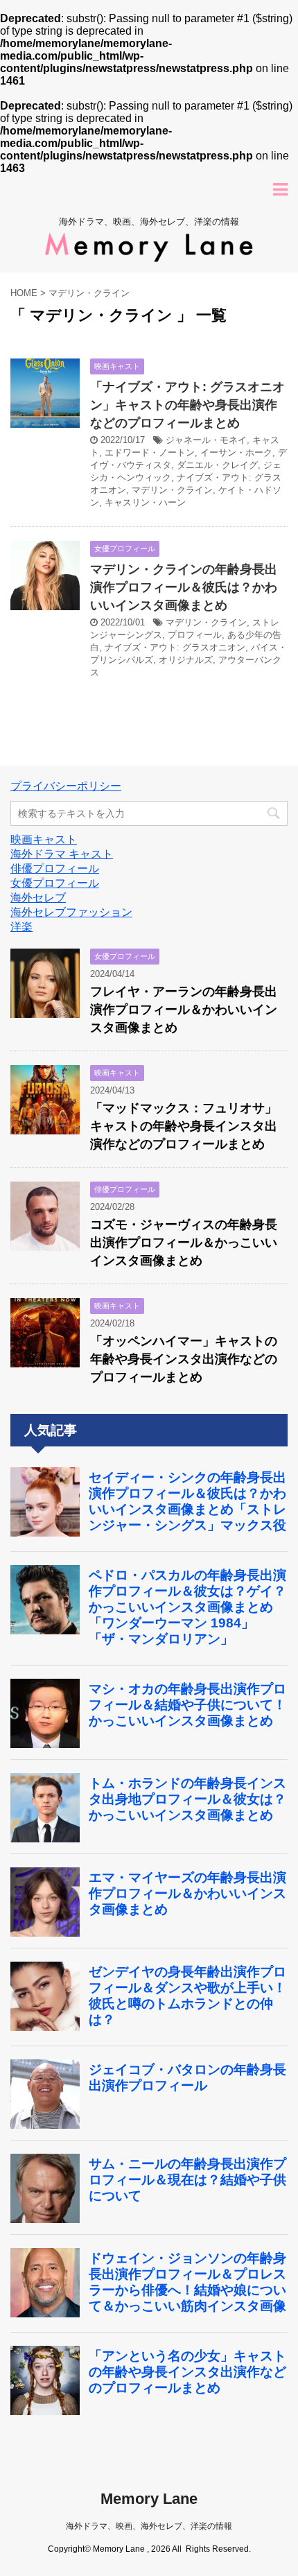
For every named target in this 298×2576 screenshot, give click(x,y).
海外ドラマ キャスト (62, 854)
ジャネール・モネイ (206, 440)
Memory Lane (149, 2499)
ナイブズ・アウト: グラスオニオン (175, 647)
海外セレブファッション (71, 912)
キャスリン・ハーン (145, 502)
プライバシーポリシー (66, 786)
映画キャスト (44, 839)
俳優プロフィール (55, 868)
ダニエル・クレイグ (217, 465)
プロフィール (195, 635)
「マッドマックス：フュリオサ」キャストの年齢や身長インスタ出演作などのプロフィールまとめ (184, 1126)
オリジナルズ (186, 660)
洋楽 (21, 927)
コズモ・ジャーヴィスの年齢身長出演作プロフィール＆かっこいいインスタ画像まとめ (184, 1243)
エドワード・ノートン (150, 452)
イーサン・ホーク (236, 452)
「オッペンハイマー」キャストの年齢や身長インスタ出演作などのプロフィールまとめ (184, 1359)
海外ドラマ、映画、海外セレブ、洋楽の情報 (149, 2526)
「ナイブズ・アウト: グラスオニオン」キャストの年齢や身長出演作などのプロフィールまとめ (187, 405)
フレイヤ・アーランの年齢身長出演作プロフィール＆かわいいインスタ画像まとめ (184, 1010)
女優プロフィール (55, 883)
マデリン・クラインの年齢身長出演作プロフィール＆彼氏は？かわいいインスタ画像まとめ (184, 587)
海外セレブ (38, 898)
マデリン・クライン (172, 490)
